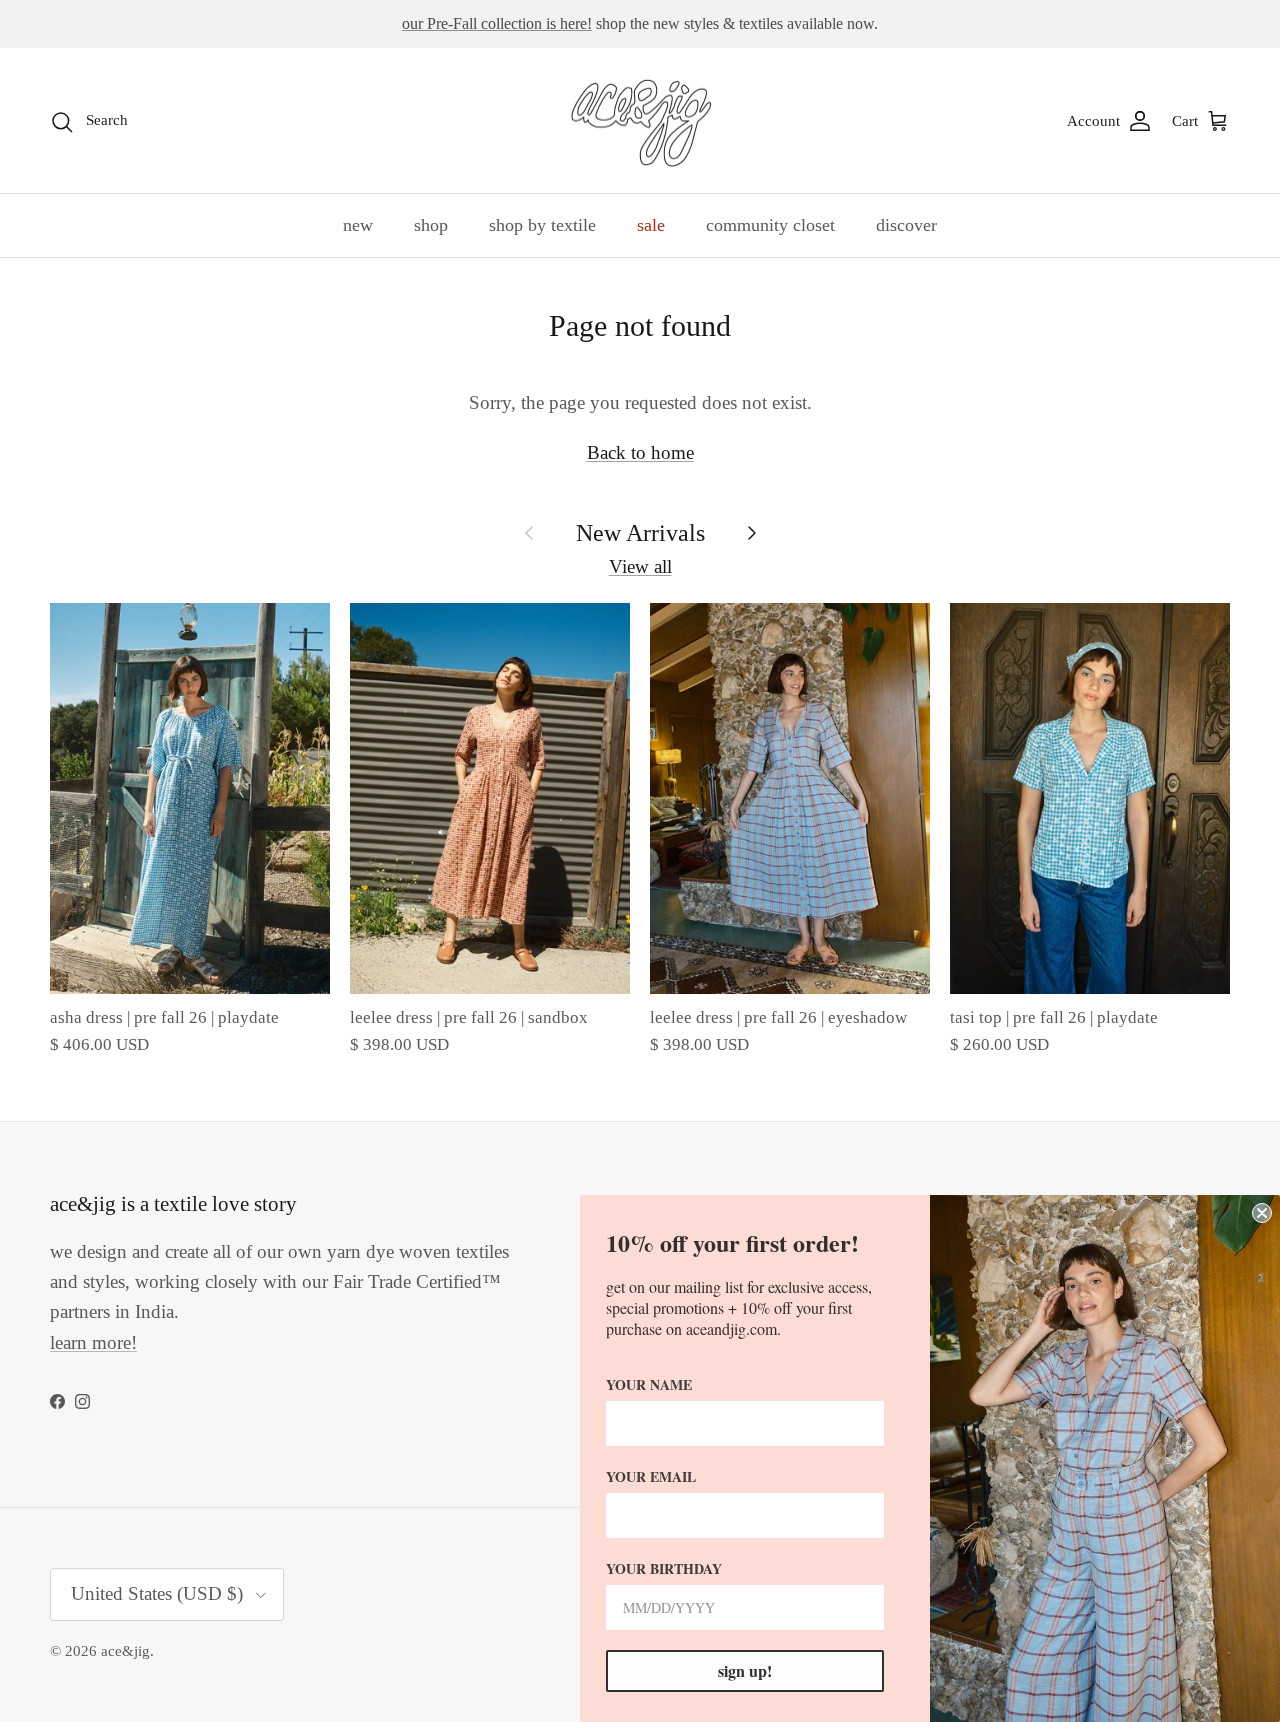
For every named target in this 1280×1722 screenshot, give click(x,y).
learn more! (93, 1342)
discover (906, 225)
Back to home (640, 452)
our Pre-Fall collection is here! (497, 23)
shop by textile (542, 225)
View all (640, 566)
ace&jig (125, 1651)
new (358, 225)
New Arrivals (640, 532)
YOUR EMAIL (651, 1476)
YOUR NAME (649, 1384)
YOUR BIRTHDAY (664, 1568)
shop (431, 225)
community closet (770, 225)
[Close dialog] (1262, 1213)
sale (651, 225)
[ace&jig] (640, 121)
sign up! (745, 1670)
